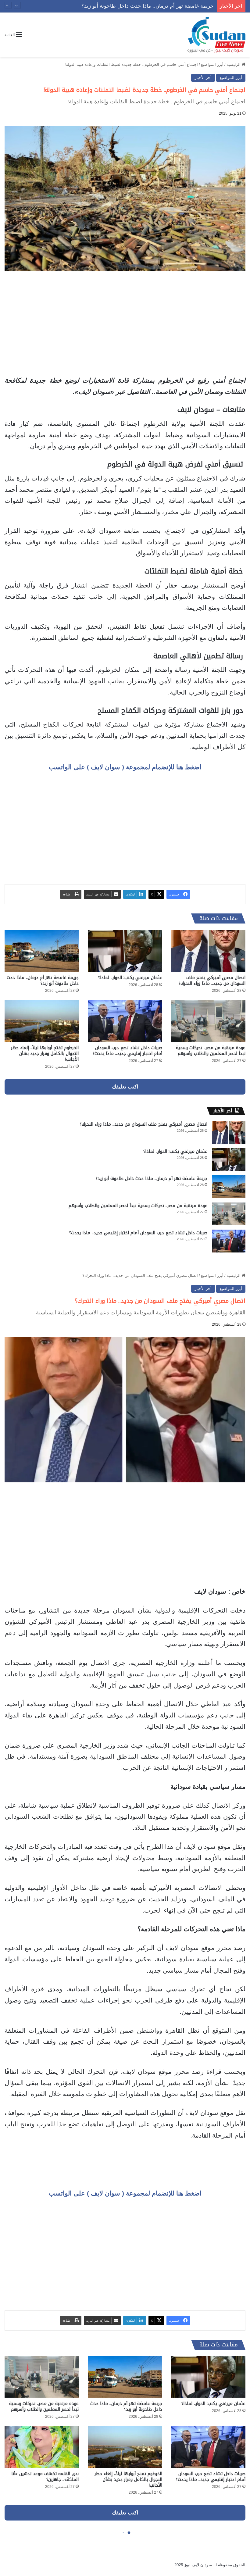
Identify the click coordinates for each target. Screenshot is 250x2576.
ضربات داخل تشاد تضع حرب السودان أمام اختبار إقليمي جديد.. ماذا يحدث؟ (127, 1051)
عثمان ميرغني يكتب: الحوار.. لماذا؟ (130, 978)
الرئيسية (234, 64)
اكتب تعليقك (125, 1087)
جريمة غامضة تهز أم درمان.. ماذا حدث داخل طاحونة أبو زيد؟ (43, 981)
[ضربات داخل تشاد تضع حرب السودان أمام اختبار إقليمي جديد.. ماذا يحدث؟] (125, 1021)
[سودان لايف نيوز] (216, 35)
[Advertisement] (125, 323)
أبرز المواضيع (212, 64)
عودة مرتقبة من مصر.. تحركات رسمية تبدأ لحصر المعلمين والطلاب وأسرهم (132, 6)
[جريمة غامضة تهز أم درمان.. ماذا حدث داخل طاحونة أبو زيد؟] (42, 951)
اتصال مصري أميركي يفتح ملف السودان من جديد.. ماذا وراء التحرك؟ (212, 981)
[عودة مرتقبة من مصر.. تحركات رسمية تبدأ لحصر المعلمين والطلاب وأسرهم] (208, 1021)
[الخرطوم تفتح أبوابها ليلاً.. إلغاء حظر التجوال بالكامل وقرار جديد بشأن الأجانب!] (42, 1021)
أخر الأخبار (203, 78)
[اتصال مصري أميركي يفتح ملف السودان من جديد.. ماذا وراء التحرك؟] (208, 951)
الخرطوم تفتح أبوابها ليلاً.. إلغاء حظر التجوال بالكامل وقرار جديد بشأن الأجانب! (45, 1054)
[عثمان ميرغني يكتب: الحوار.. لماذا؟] (125, 951)
